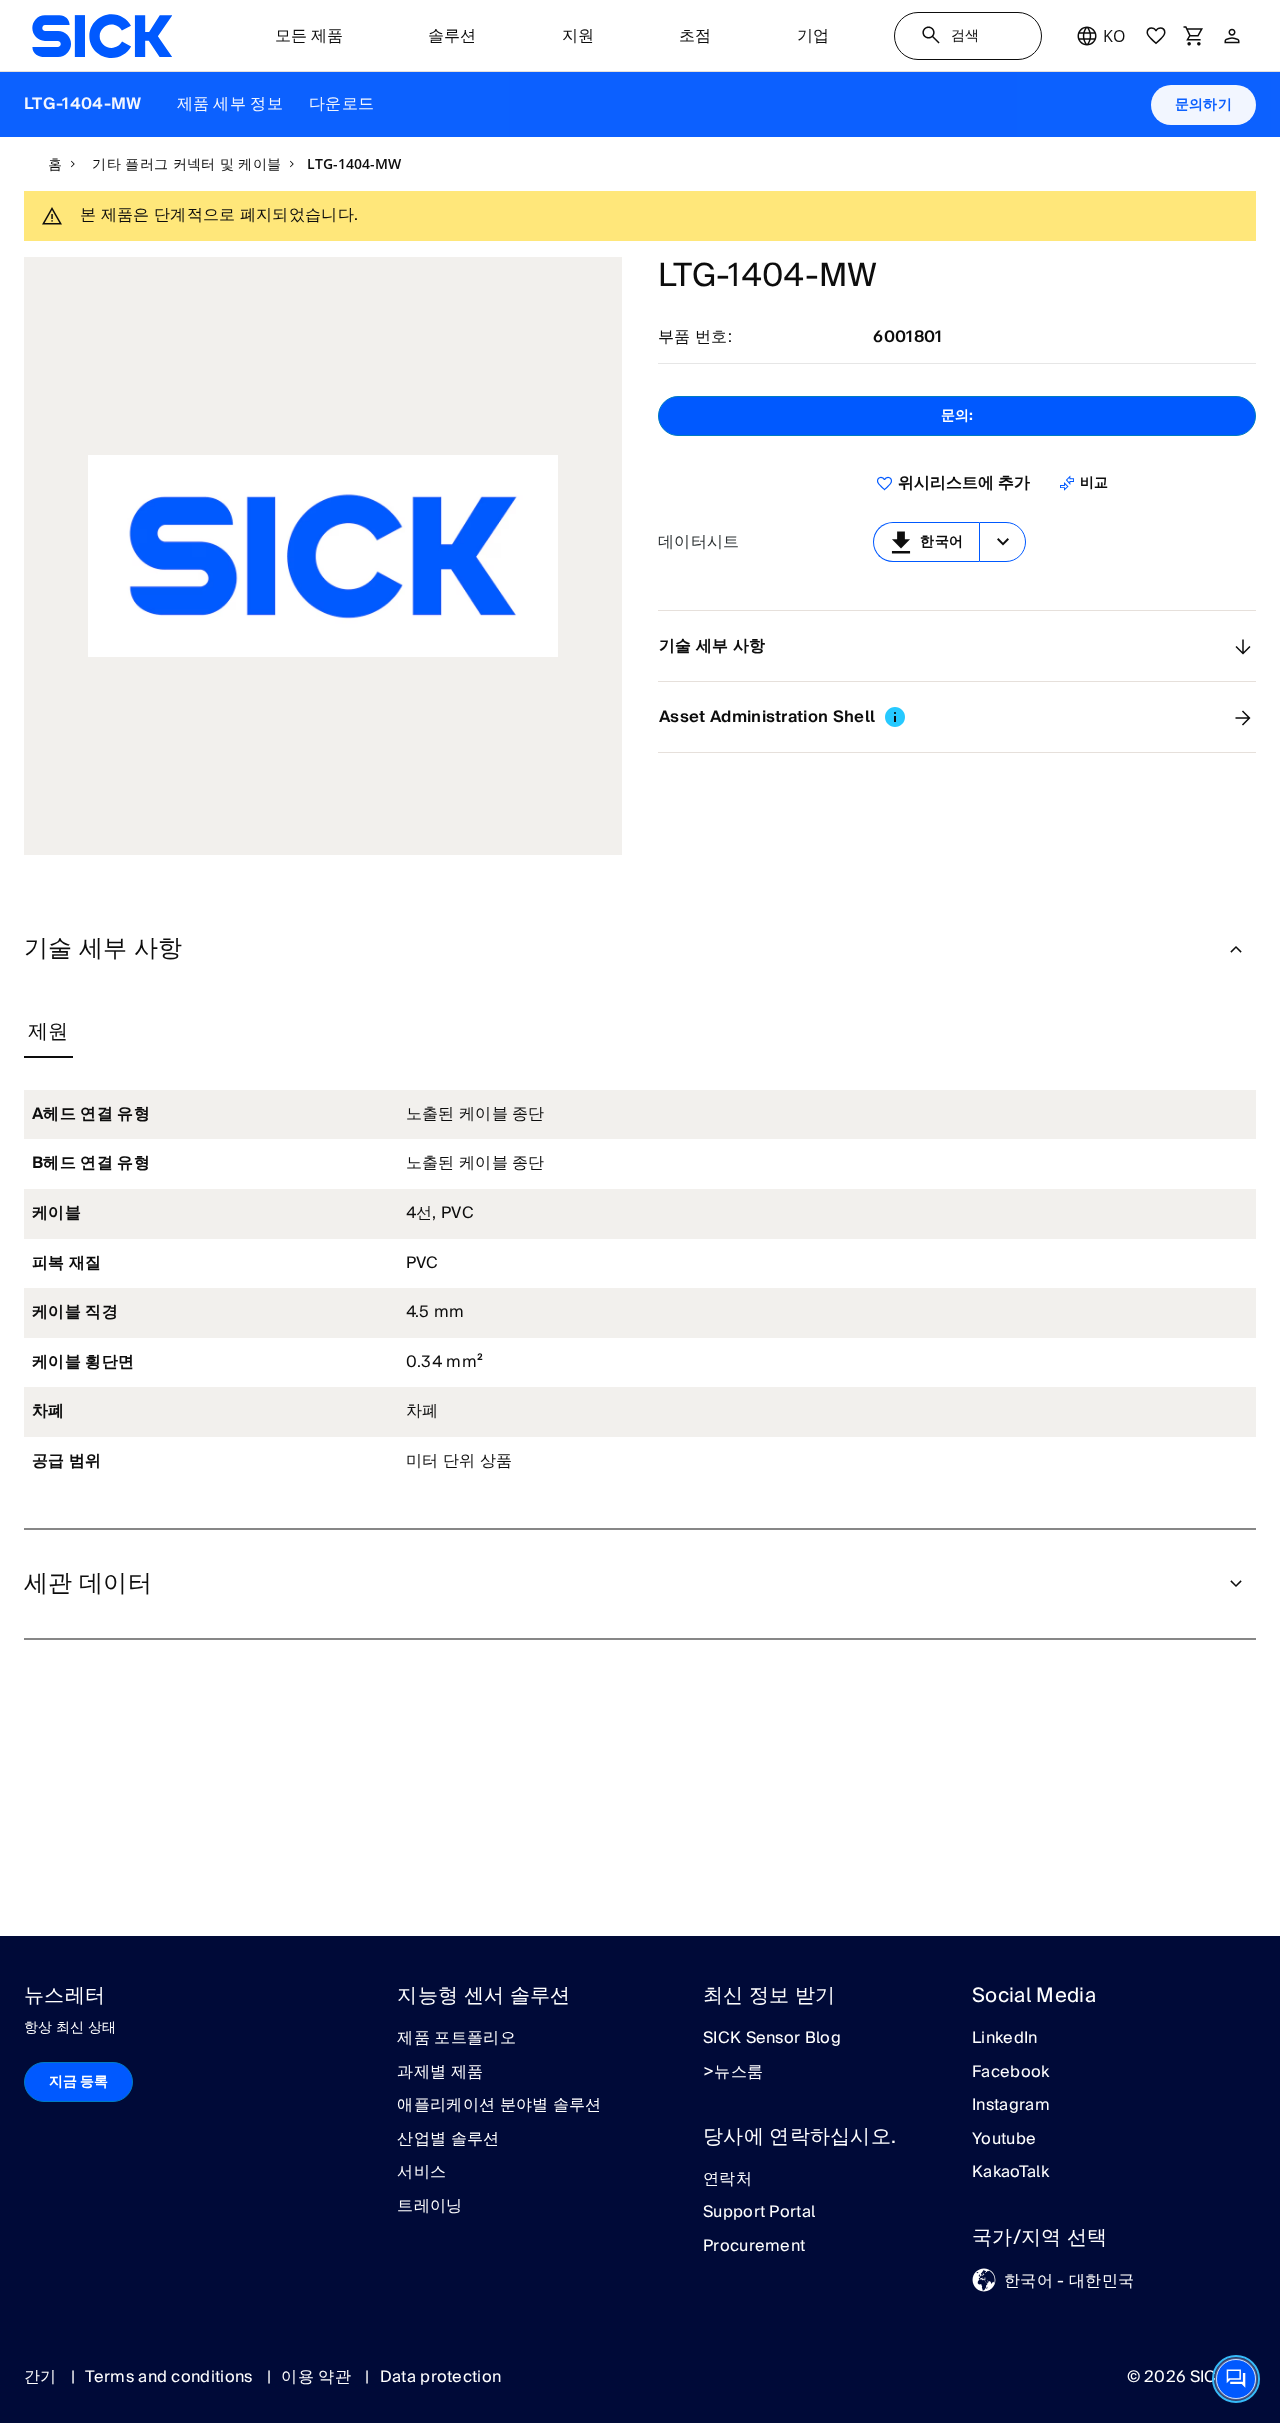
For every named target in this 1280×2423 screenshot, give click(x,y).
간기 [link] (42, 2377)
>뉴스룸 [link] (733, 2073)
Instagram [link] (1011, 2106)
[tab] (48, 1033)
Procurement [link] (754, 2247)
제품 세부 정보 (230, 104)
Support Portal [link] (759, 2213)
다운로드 (341, 104)
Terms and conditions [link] (171, 2377)
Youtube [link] (1004, 2140)
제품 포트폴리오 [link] (456, 2039)
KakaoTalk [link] (1010, 2173)
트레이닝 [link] (429, 2207)
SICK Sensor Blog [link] (772, 2039)
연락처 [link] (727, 2180)
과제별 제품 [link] (440, 2073)
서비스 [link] (421, 2173)
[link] (102, 36)
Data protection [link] (441, 2377)
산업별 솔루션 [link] (448, 2140)
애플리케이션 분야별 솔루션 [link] (499, 2106)
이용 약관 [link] (318, 2377)
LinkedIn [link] (1005, 2039)
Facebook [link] (1011, 2073)
